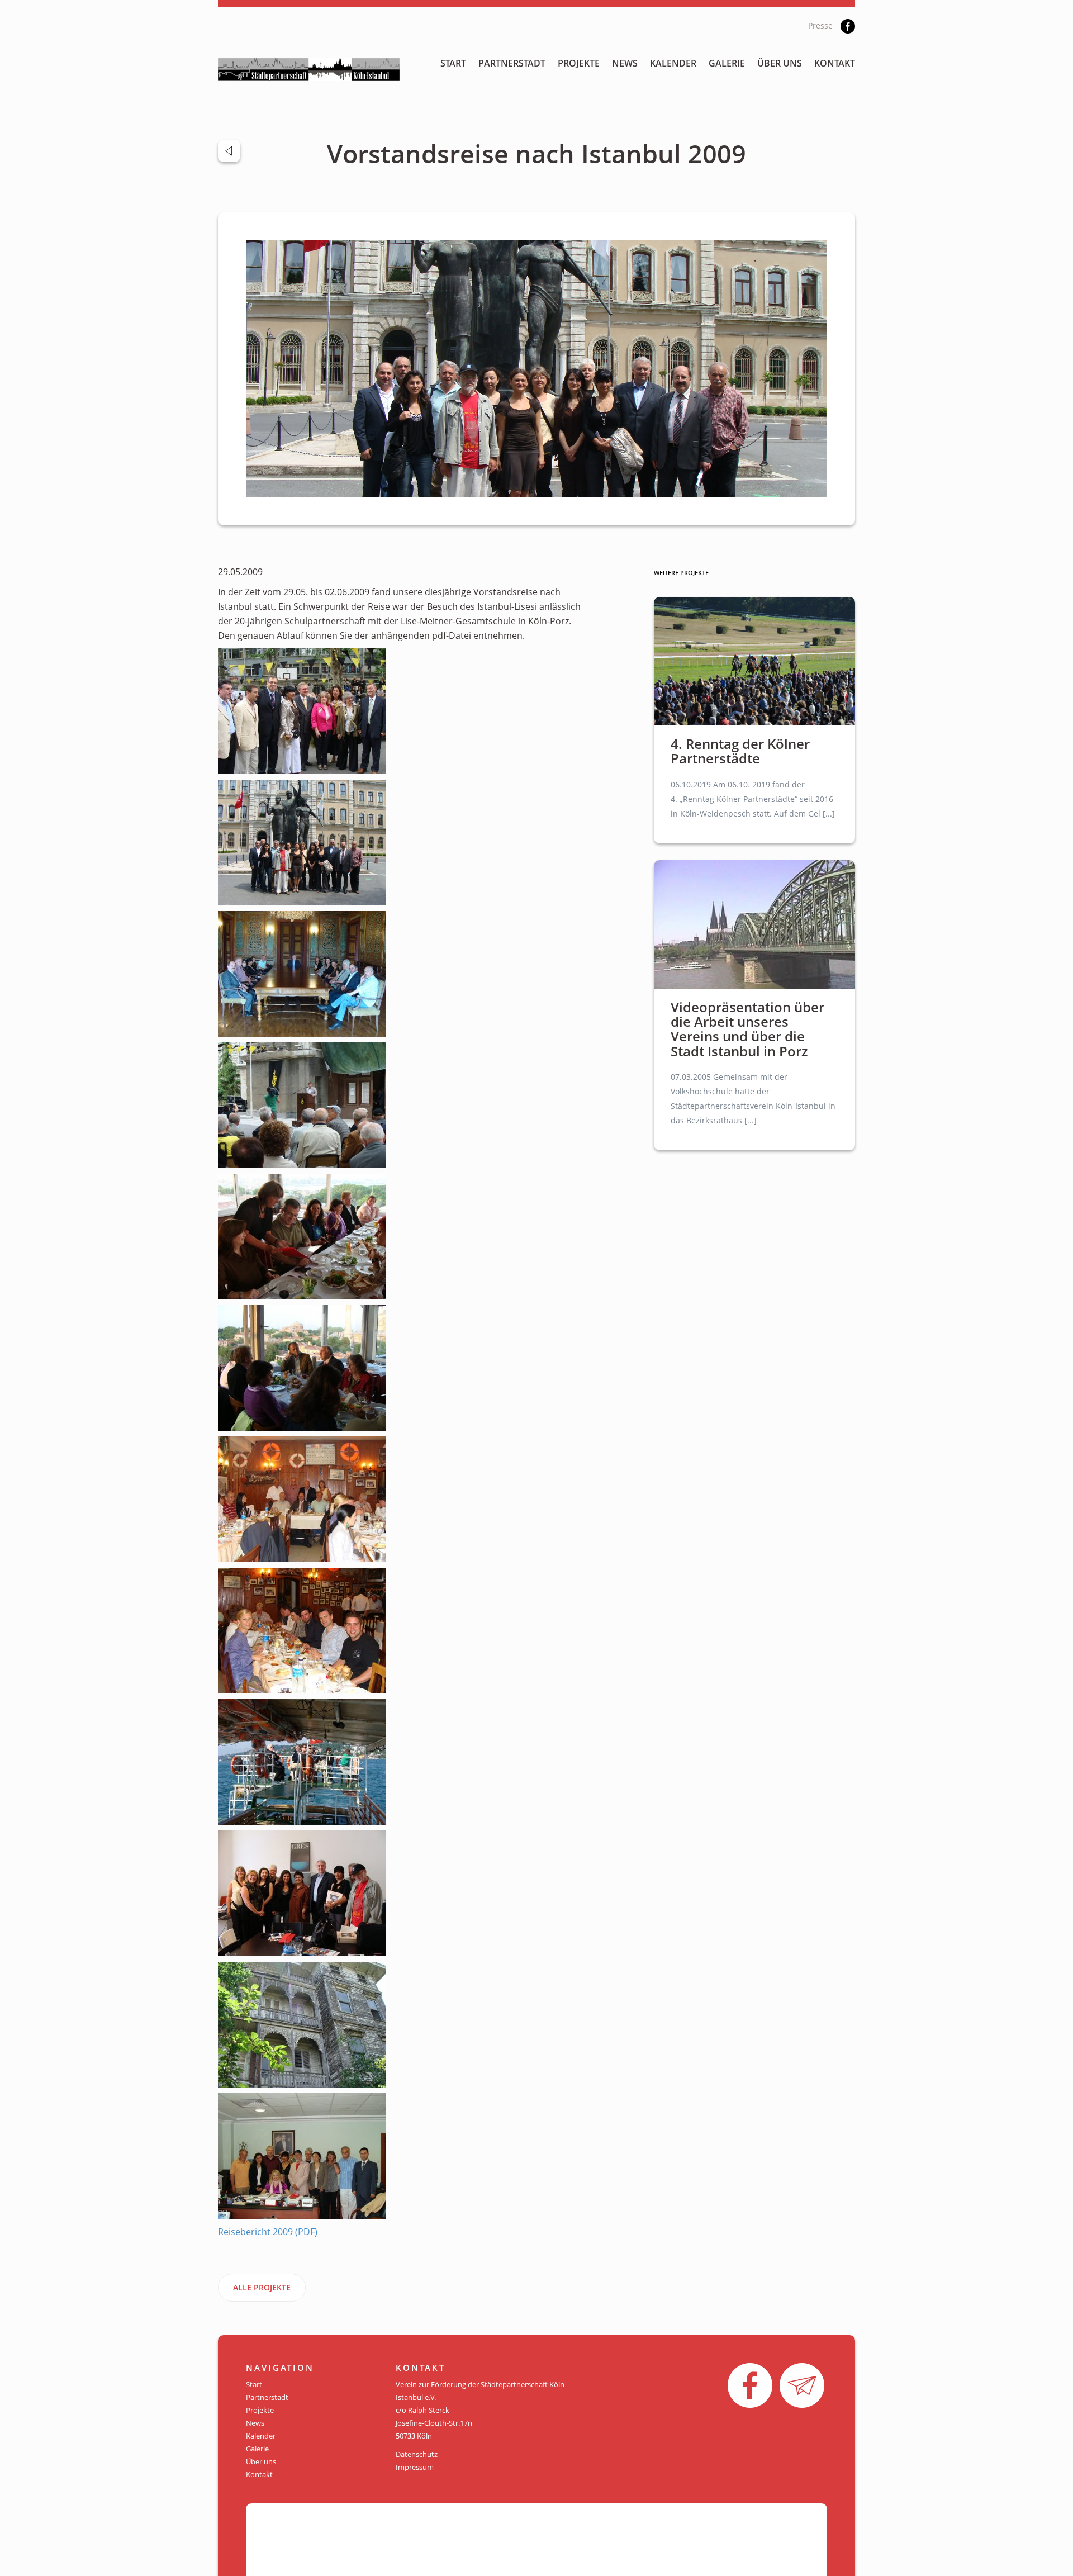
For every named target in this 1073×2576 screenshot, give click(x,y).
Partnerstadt (512, 63)
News (625, 63)
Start (453, 63)
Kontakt (835, 63)
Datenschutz (417, 2454)
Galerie (727, 63)
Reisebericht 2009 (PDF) (268, 2232)
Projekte (579, 63)
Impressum (415, 2467)
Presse (820, 25)
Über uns (780, 63)
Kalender (673, 63)
